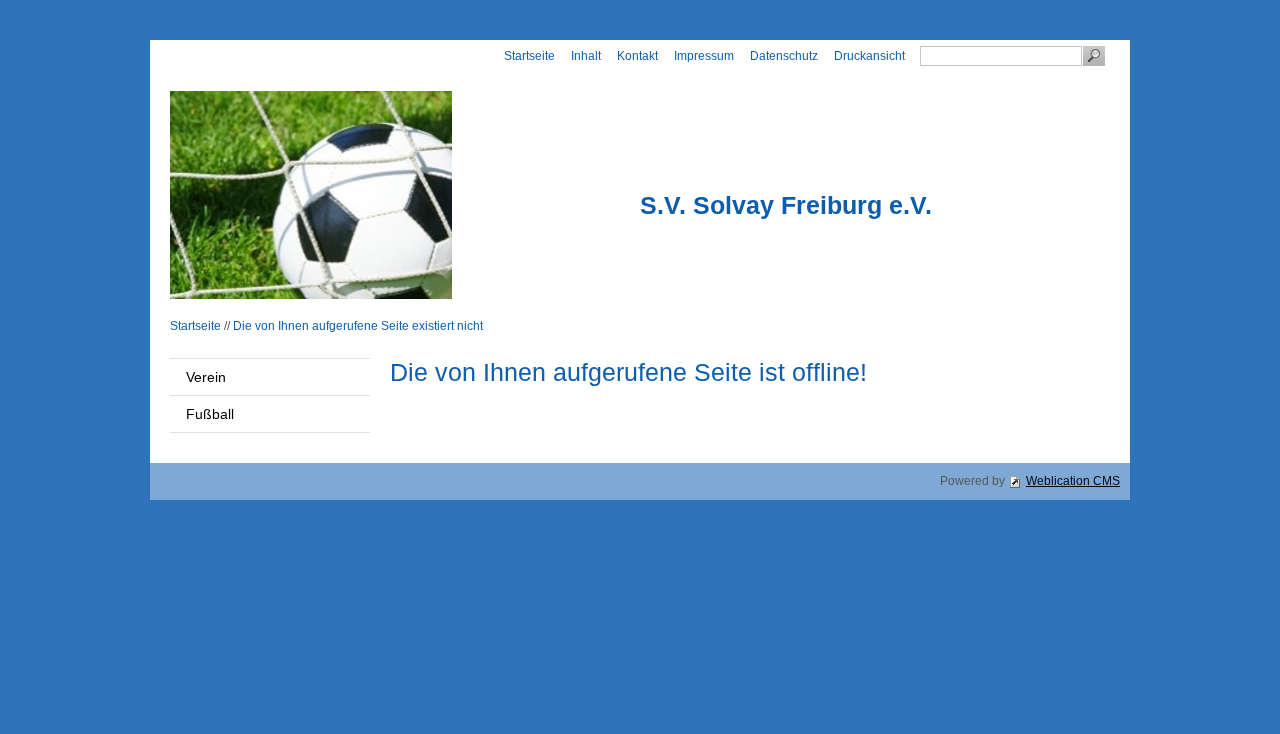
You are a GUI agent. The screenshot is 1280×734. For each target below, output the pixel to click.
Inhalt (586, 56)
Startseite (529, 56)
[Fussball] (306, 195)
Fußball (210, 414)
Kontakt (637, 56)
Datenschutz (784, 56)
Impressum (704, 56)
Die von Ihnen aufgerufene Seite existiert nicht (358, 326)
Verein (206, 377)
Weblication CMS (1073, 481)
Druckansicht (869, 56)
